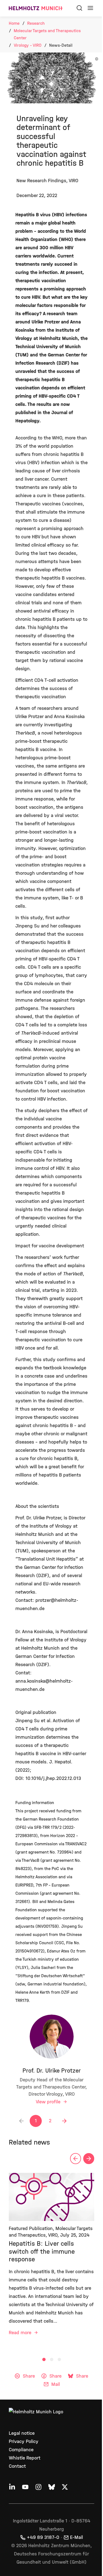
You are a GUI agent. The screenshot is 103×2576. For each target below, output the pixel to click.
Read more (21, 2333)
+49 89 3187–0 (43, 2537)
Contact (17, 2466)
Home (14, 23)
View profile (49, 2102)
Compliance (21, 2450)
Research (36, 23)
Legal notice (22, 2433)
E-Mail (76, 2537)
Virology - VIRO (28, 45)
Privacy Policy (24, 2441)
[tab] (44, 2359)
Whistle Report (25, 2458)
